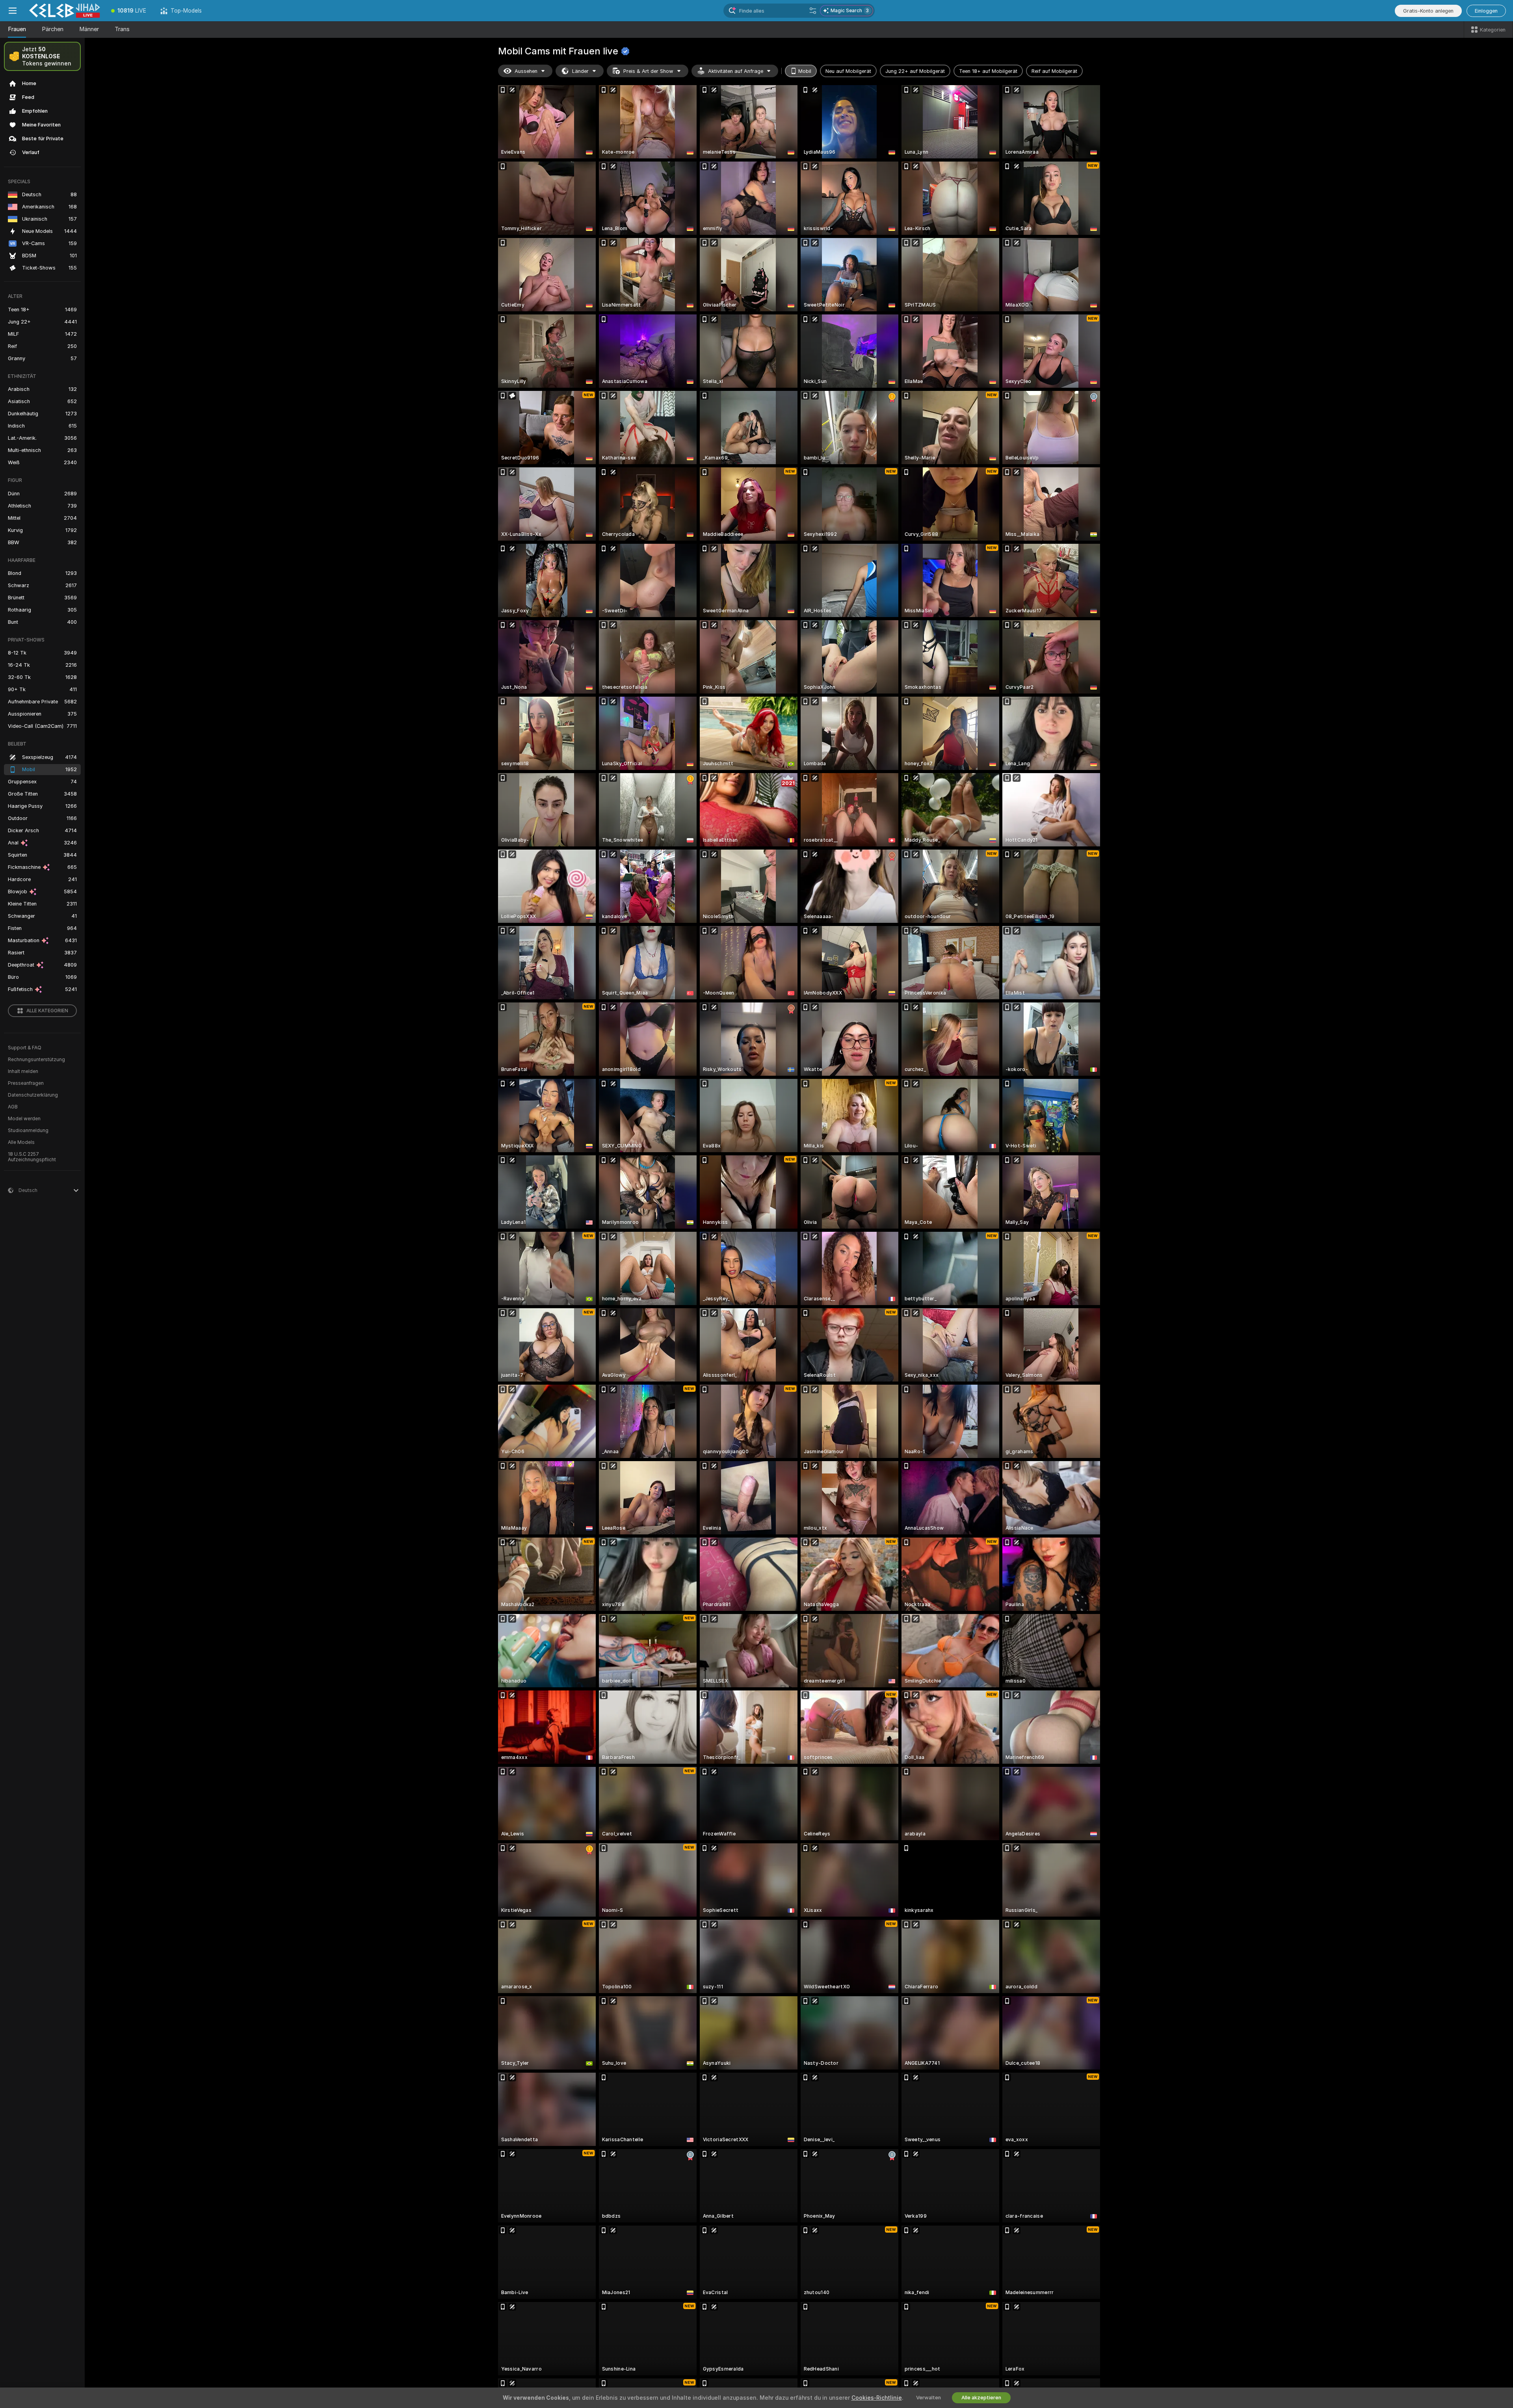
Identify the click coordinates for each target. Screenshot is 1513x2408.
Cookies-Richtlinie (877, 2398)
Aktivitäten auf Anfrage (736, 71)
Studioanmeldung (28, 1131)
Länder (580, 71)
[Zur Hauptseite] (65, 11)
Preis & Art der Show (648, 71)
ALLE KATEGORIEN (47, 1011)
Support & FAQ (25, 1048)
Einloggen (1486, 11)
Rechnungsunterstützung (36, 1060)
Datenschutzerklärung (33, 1095)
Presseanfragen (26, 1083)
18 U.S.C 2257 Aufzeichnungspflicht (32, 1157)
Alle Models (21, 1142)
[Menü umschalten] (13, 11)
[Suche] (813, 11)
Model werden (24, 1119)
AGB (13, 1107)
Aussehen (526, 71)
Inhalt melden (23, 1071)
